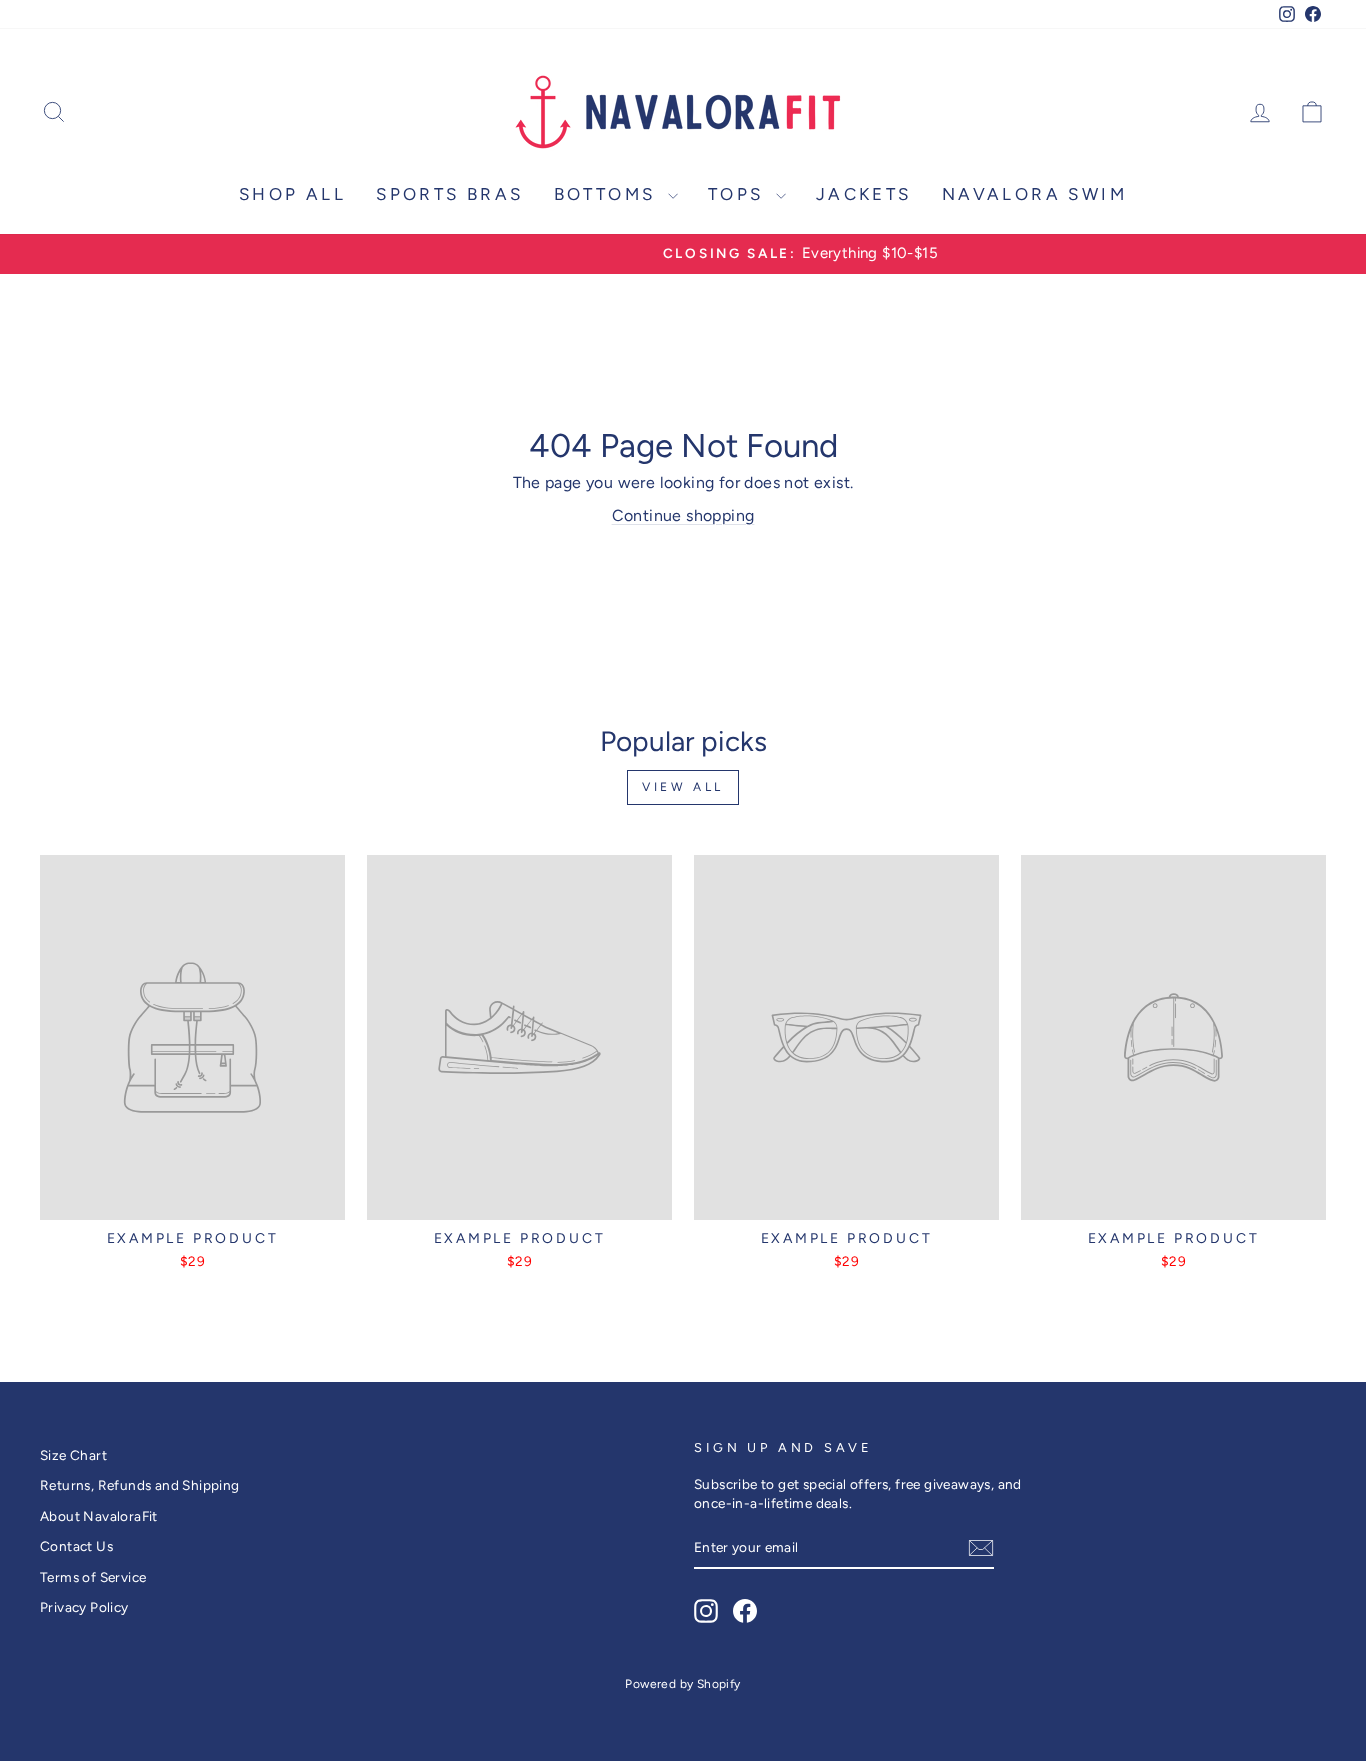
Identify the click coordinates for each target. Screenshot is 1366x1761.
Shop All (292, 194)
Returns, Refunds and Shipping (140, 1485)
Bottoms (608, 194)
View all (683, 787)
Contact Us (76, 1546)
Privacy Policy (84, 1607)
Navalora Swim (1034, 194)
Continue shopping (683, 515)
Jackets (864, 194)
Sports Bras (449, 194)
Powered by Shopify (682, 1684)
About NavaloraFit (99, 1516)
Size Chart (73, 1455)
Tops (739, 194)
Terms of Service (93, 1577)
